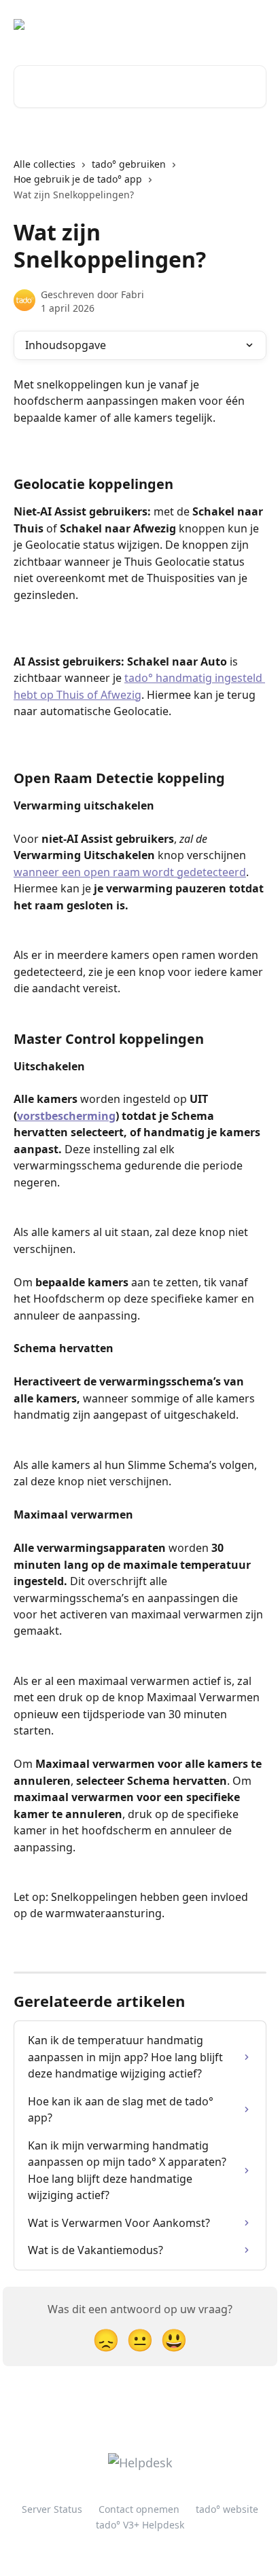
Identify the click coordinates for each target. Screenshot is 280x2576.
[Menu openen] (254, 24)
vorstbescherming (66, 1116)
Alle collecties (45, 164)
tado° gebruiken (129, 164)
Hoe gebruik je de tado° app (78, 179)
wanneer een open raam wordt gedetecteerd (130, 872)
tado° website (227, 2509)
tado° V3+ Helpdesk (140, 2525)
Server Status (52, 2509)
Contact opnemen (139, 2509)
